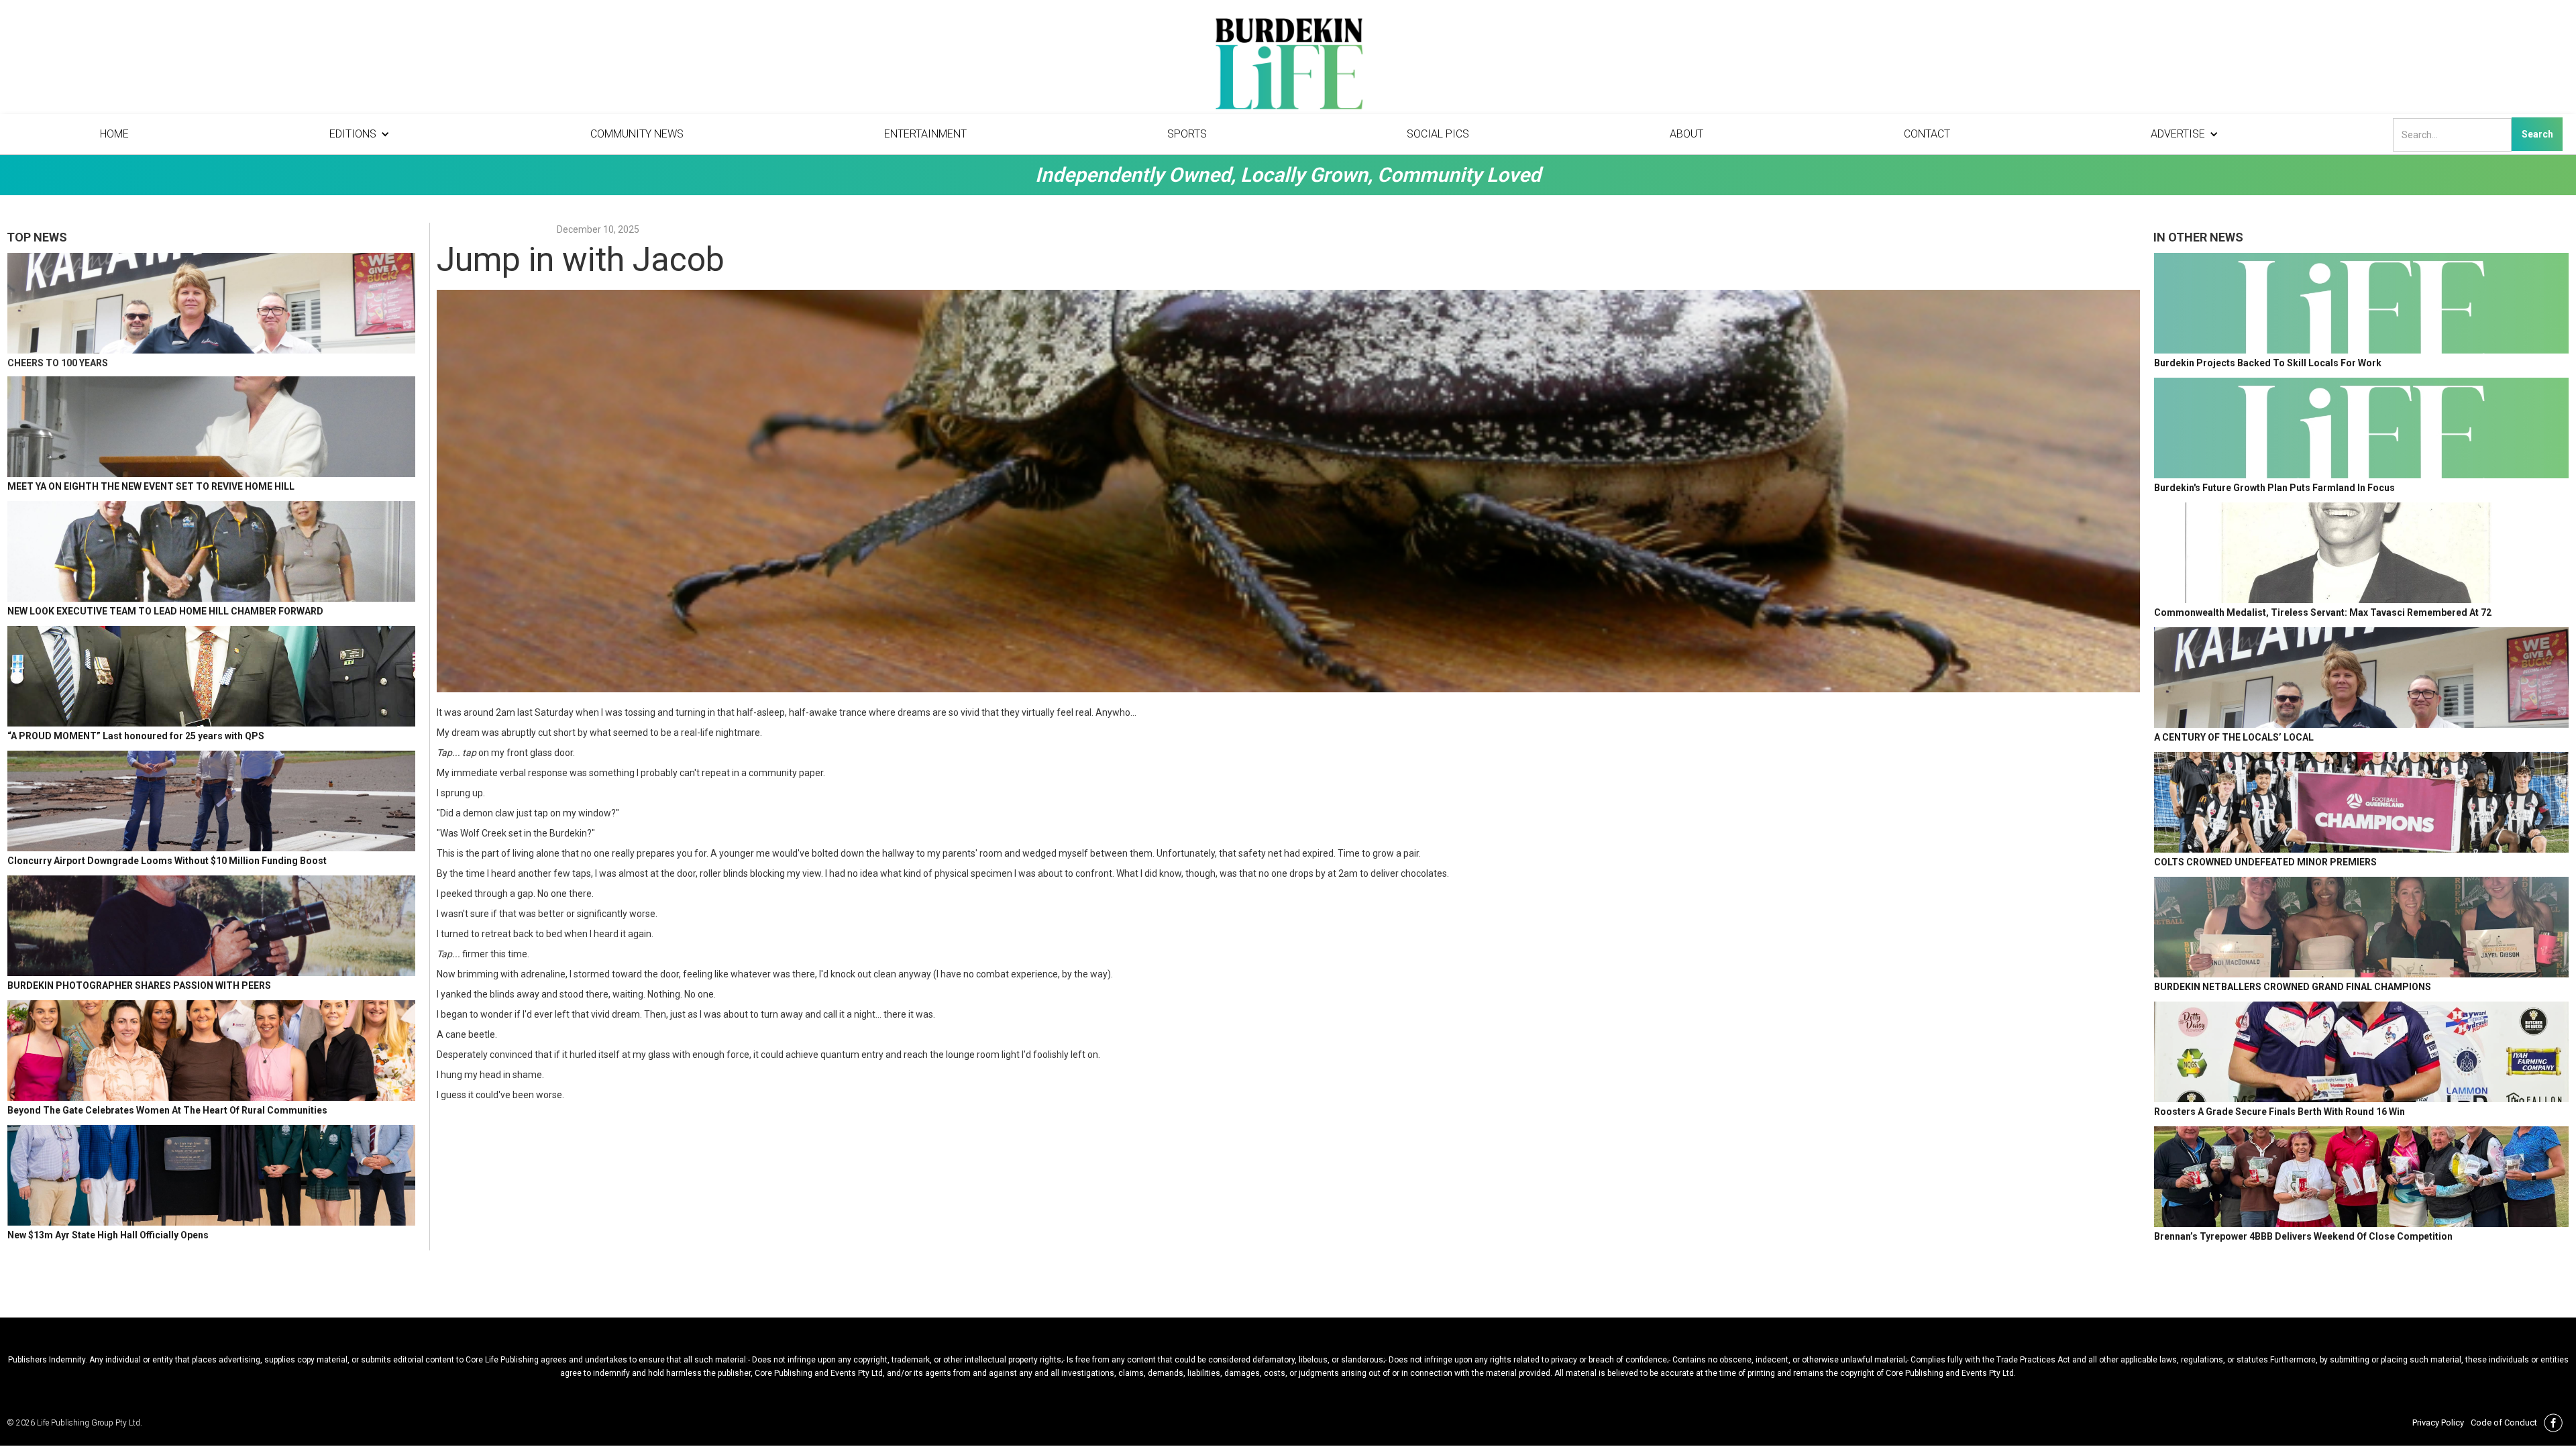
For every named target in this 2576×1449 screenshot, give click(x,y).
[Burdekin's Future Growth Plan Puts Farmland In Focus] (2361, 428)
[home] (1288, 67)
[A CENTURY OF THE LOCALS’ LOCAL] (2361, 678)
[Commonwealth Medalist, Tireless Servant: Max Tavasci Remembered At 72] (2361, 553)
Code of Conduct (2504, 1423)
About (1686, 134)
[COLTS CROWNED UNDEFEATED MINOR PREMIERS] (2361, 802)
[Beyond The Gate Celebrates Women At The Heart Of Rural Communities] (211, 1051)
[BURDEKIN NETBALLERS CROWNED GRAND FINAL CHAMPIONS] (2361, 927)
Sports (1187, 134)
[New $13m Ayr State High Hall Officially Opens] (211, 1175)
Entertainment (925, 134)
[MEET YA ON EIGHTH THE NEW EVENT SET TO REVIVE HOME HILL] (211, 427)
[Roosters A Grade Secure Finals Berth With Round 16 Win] (2361, 1052)
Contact (1927, 134)
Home (114, 134)
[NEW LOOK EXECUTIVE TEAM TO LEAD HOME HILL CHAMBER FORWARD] (211, 551)
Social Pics (1438, 134)
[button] (360, 134)
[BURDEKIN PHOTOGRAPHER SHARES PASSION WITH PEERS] (211, 926)
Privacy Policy (2438, 1423)
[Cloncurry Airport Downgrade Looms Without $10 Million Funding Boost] (211, 801)
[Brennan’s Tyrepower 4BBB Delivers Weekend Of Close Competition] (2361, 1177)
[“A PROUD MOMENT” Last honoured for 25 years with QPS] (211, 676)
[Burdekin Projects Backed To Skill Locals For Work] (2361, 303)
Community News (637, 134)
